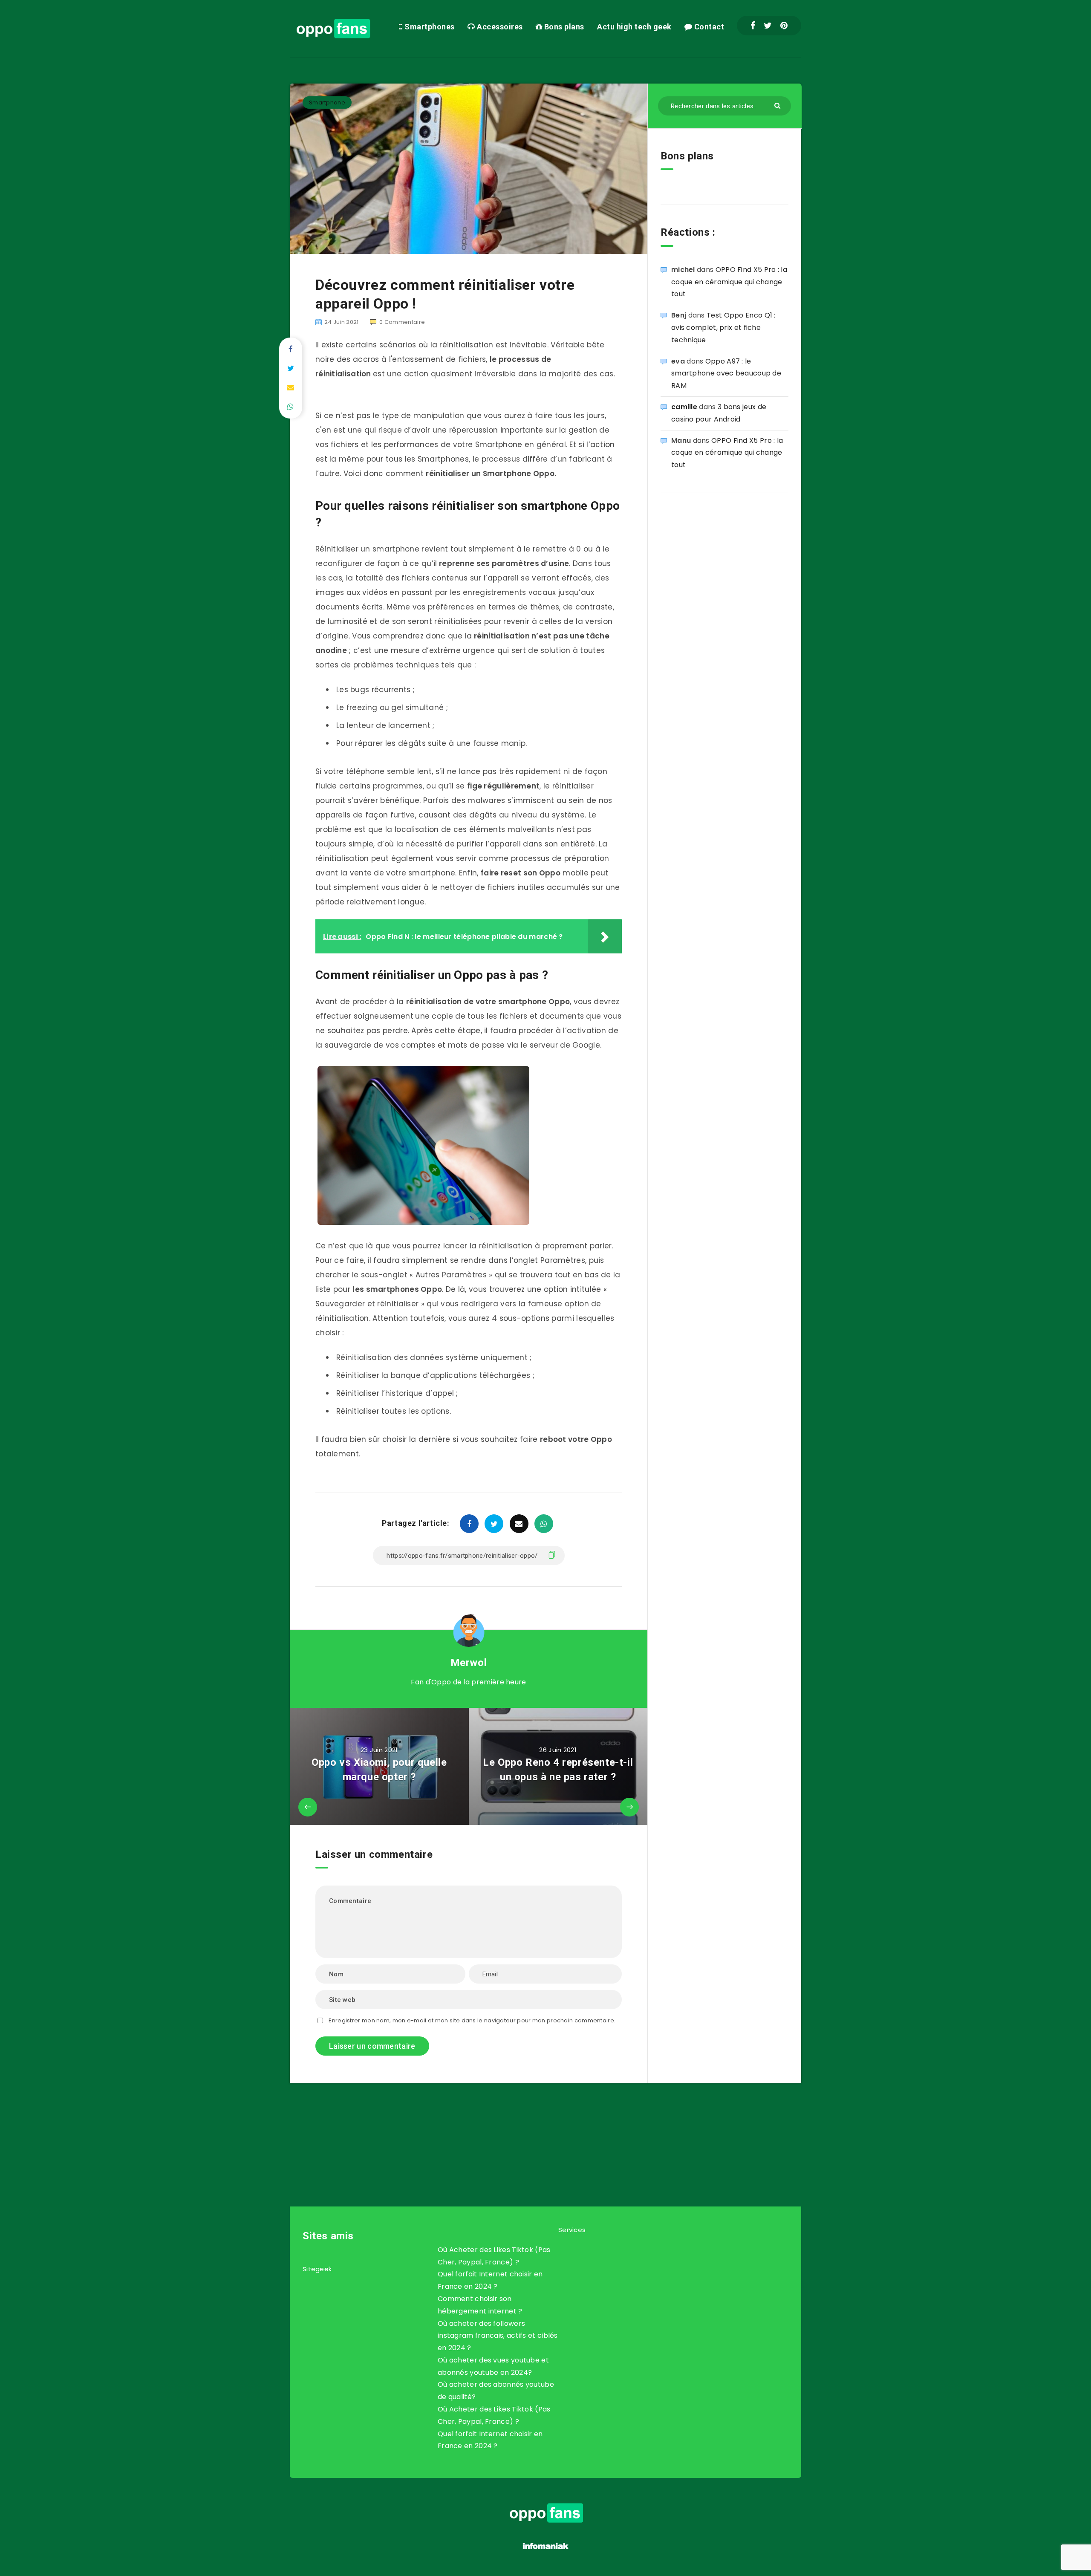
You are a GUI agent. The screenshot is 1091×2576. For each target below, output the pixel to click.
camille (684, 407)
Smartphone (327, 103)
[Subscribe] (518, 2128)
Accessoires (499, 27)
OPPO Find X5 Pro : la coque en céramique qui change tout (729, 282)
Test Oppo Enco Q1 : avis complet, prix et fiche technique (723, 328)
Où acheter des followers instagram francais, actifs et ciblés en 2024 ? (498, 2336)
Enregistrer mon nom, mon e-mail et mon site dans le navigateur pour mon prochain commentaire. (472, 2020)
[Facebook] (753, 26)
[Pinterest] (784, 26)
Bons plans (563, 27)
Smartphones (429, 27)
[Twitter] (768, 26)
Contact (708, 27)
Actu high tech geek (634, 27)
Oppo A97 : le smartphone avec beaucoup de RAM (726, 374)
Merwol (469, 1663)
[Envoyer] (778, 105)
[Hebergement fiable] (546, 2550)
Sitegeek (317, 2269)
